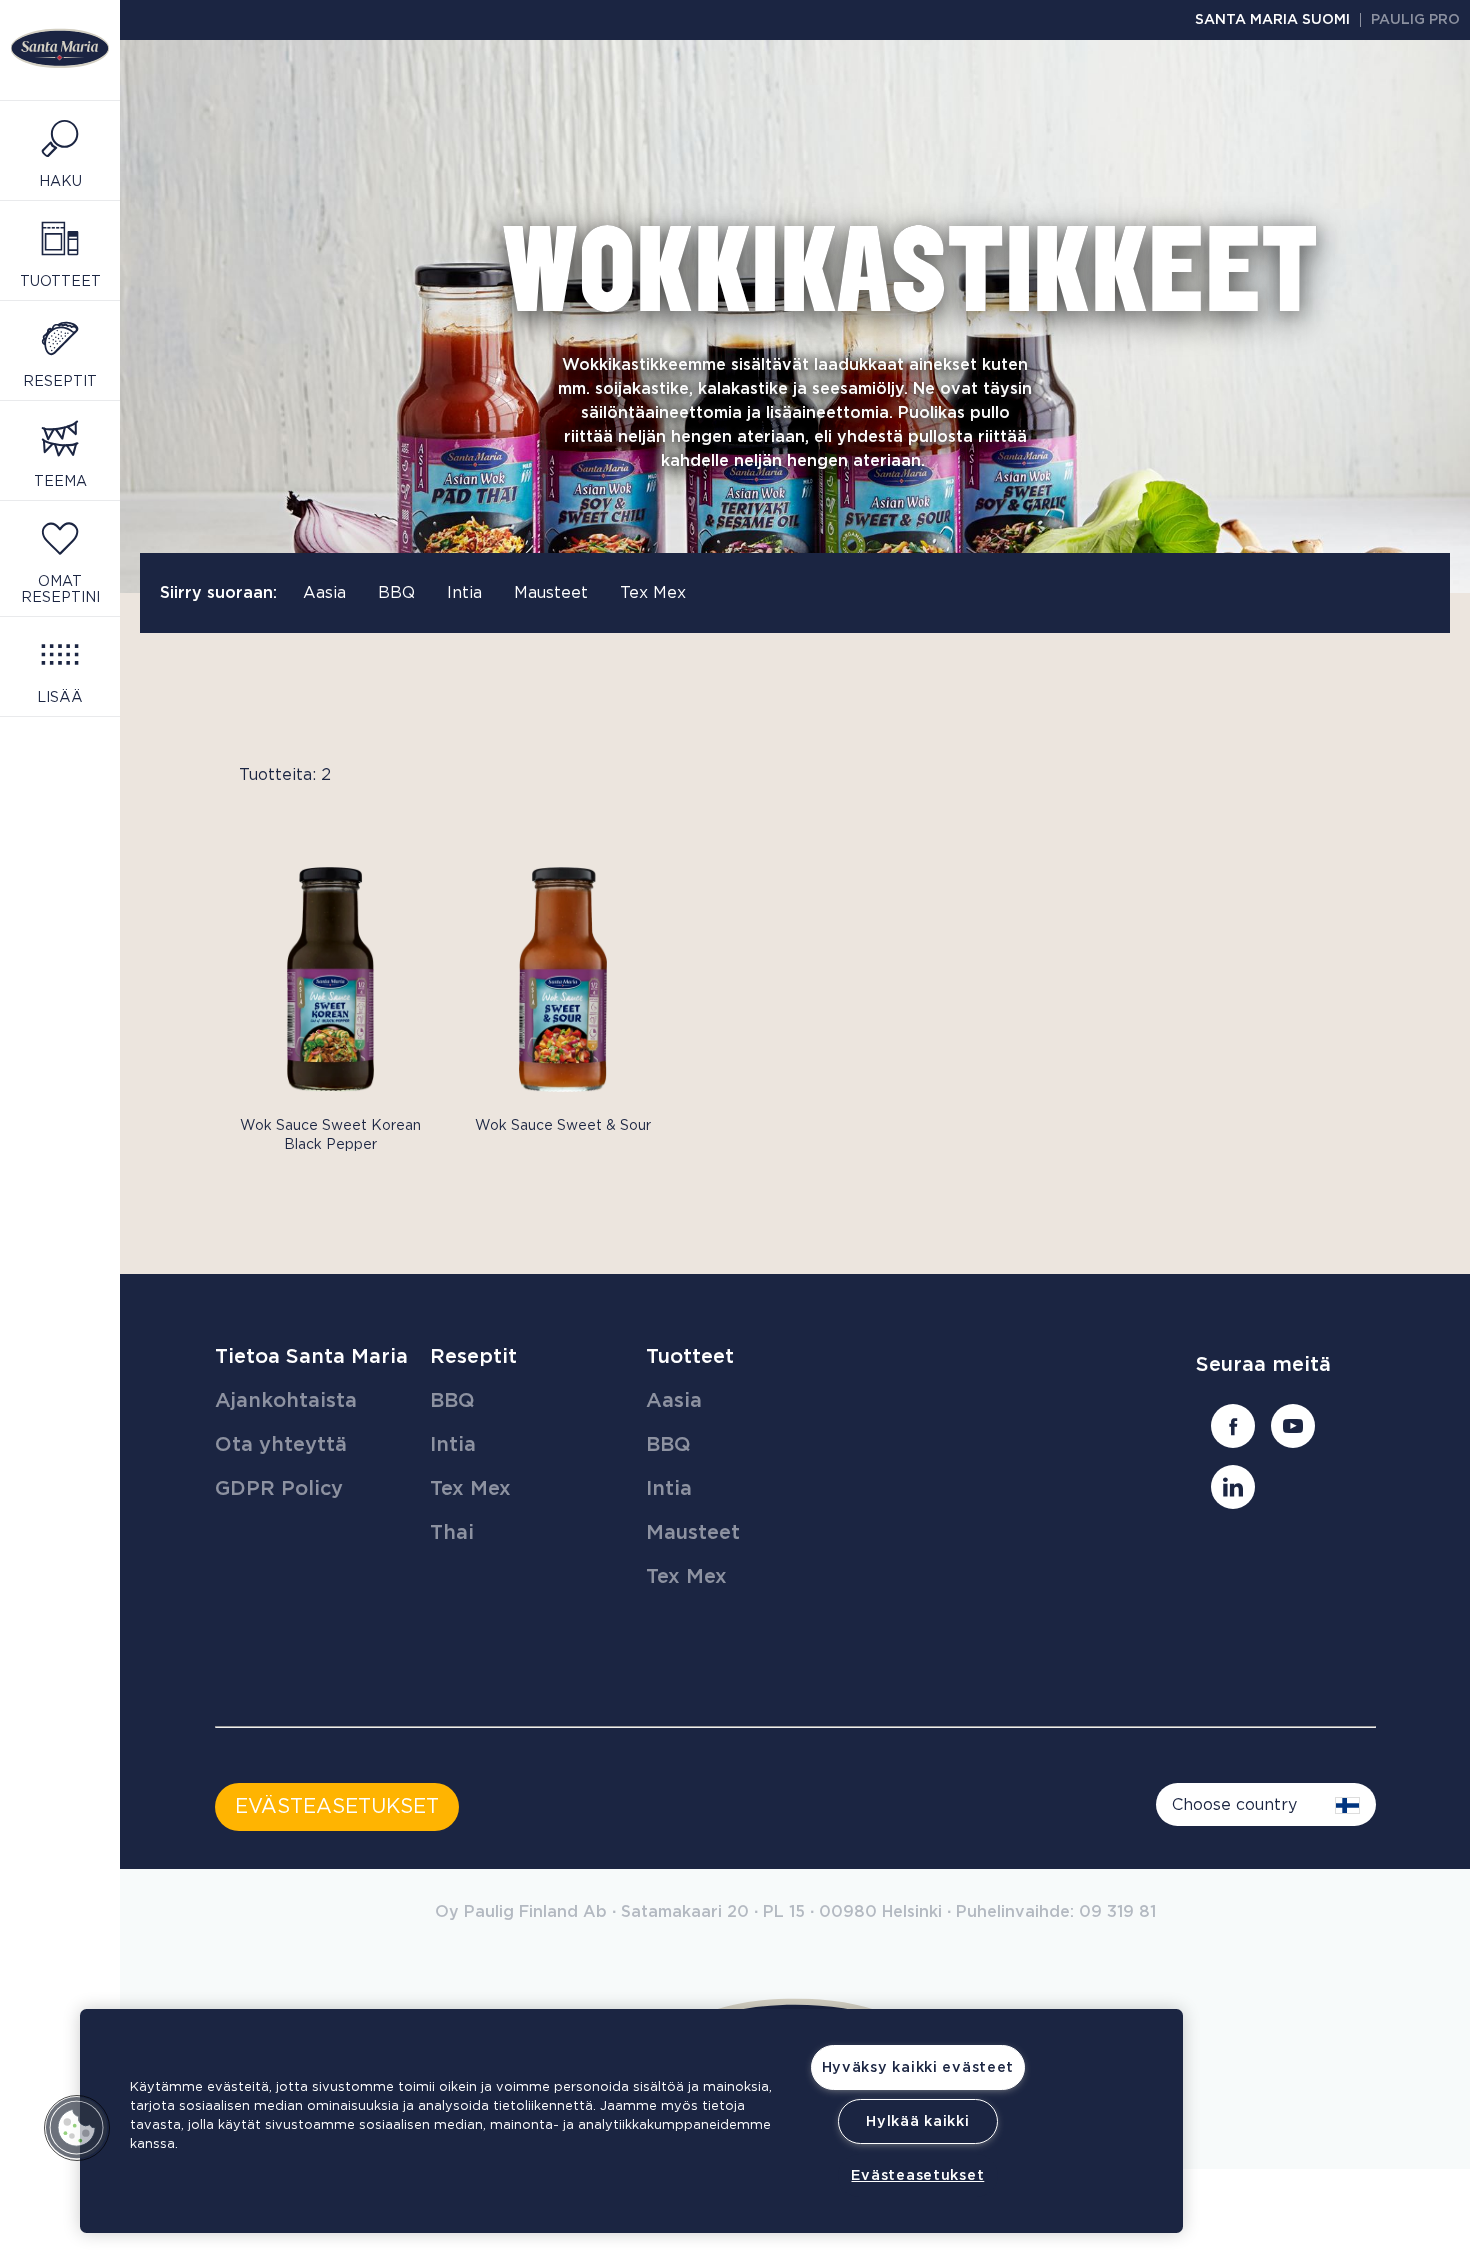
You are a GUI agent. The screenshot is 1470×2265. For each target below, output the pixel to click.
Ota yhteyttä (281, 1445)
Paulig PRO (1415, 20)
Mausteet (551, 593)
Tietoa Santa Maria (311, 1357)
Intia (464, 593)
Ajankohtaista (286, 1401)
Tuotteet (690, 1357)
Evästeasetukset (917, 2175)
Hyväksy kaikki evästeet (918, 2067)
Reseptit (473, 1357)
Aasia (324, 593)
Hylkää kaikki (917, 2121)
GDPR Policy (279, 1489)
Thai (452, 1533)
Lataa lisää (257, 1186)
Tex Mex (653, 593)
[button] (77, 2128)
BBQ (396, 593)
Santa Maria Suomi (1272, 20)
